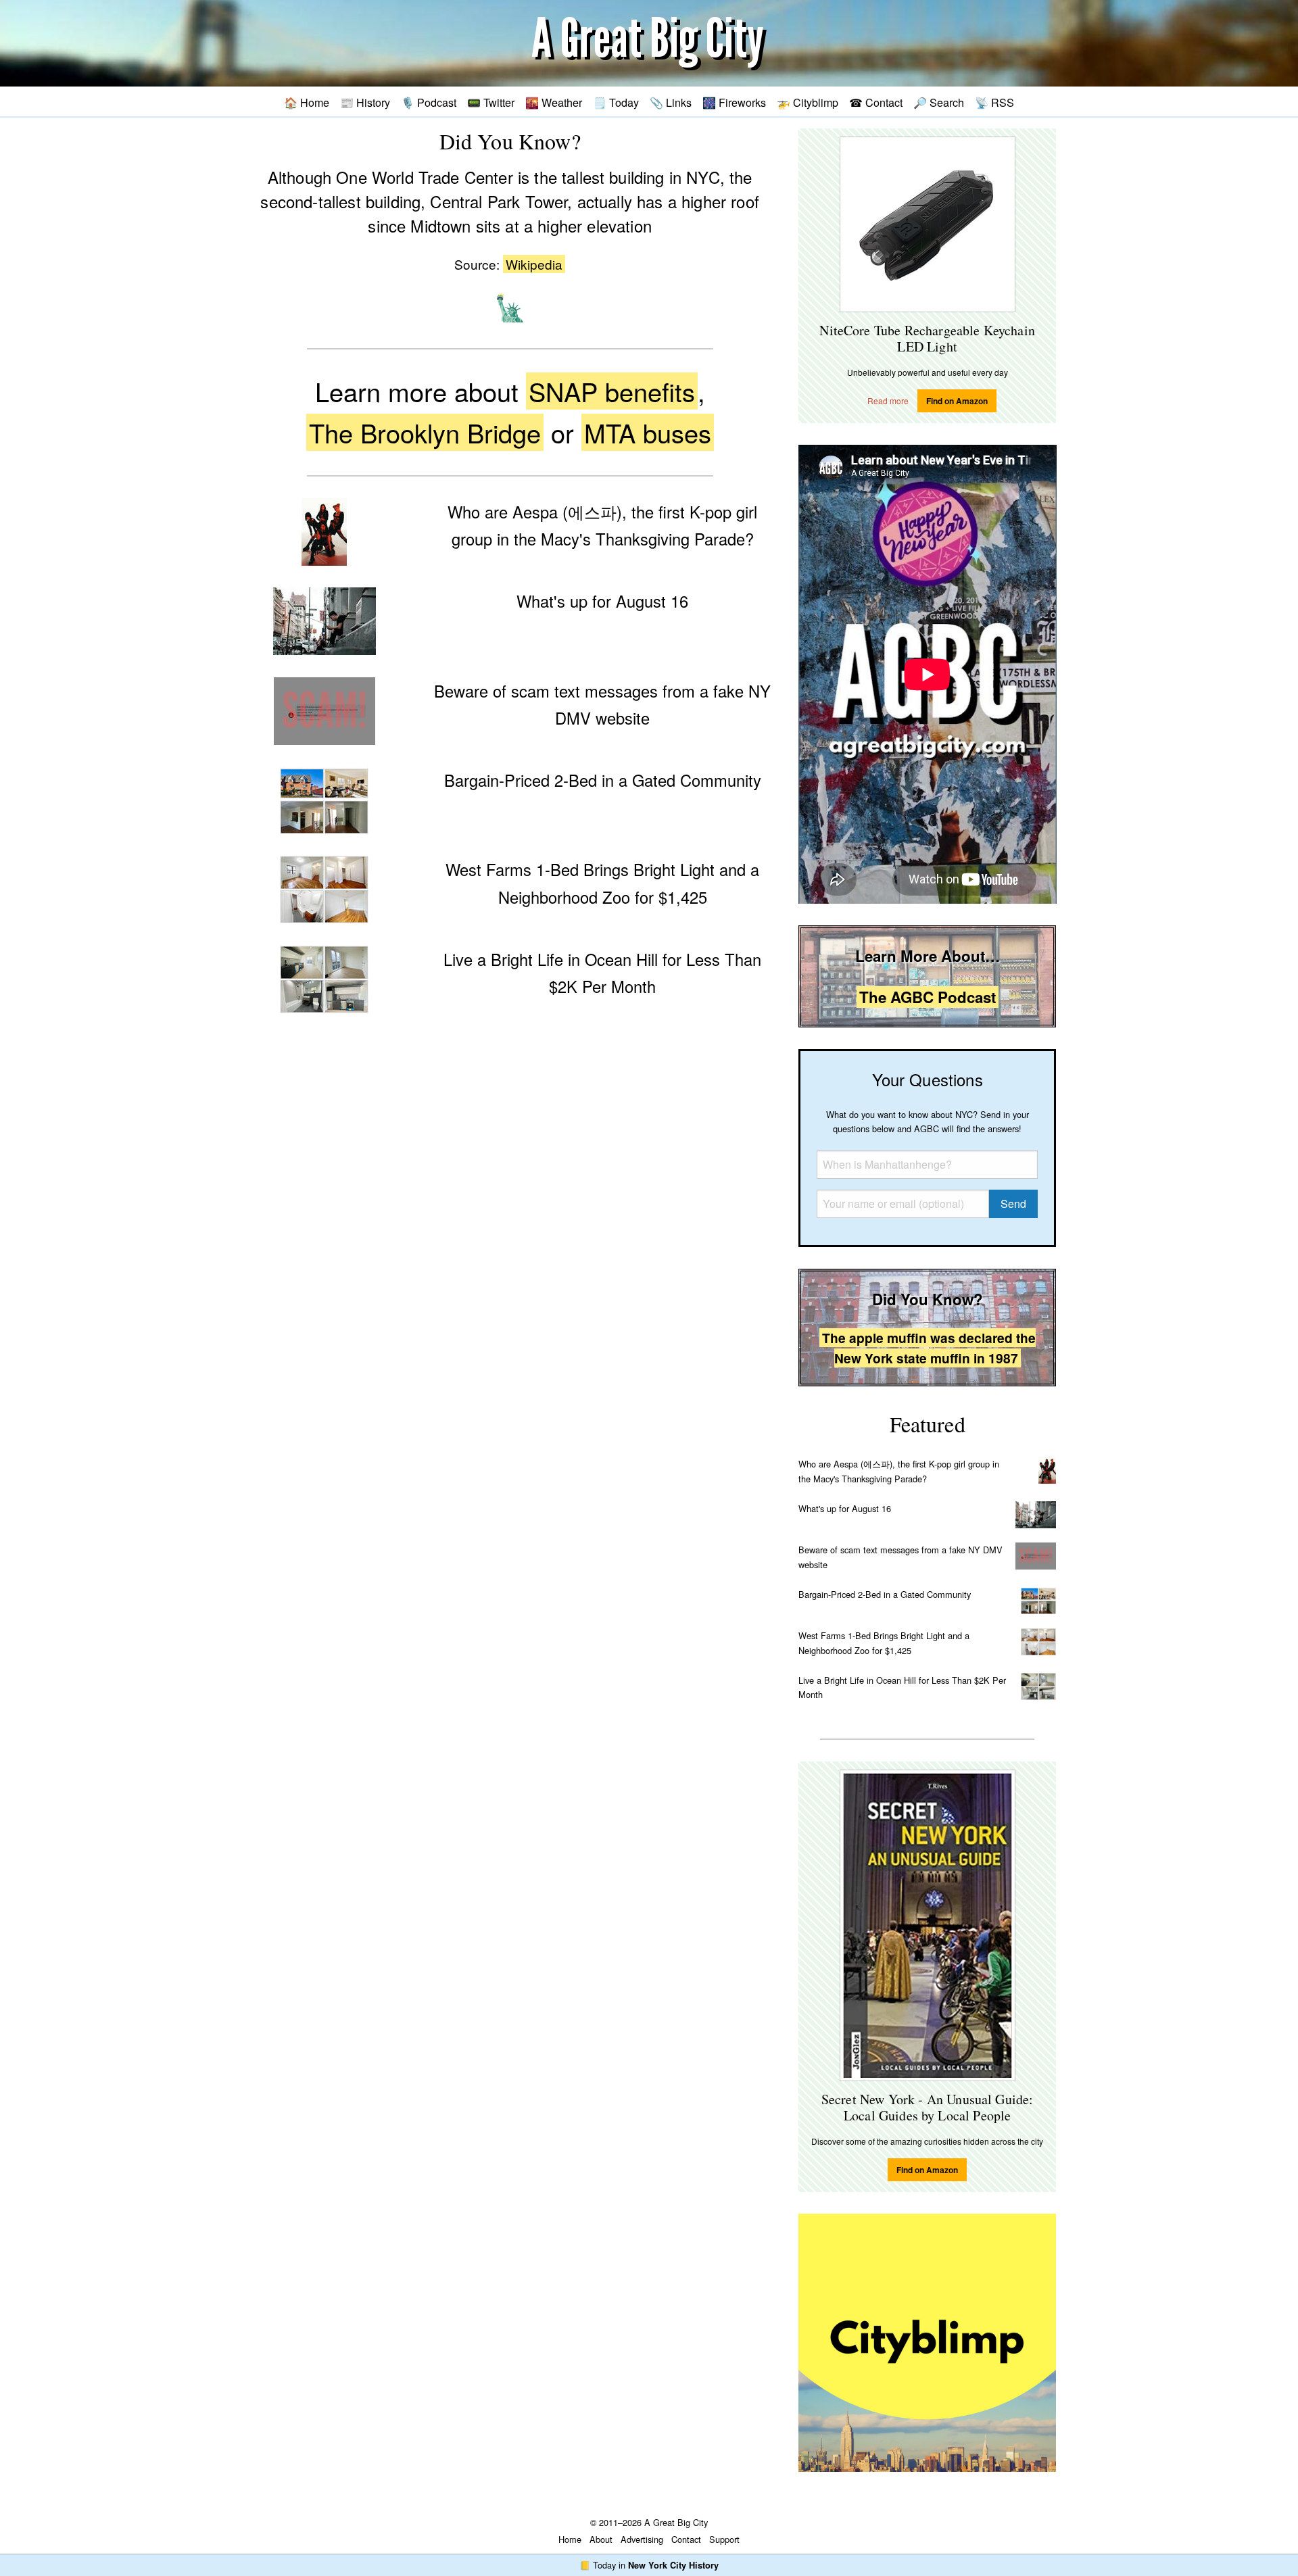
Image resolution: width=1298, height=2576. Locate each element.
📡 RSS (994, 102)
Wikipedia (534, 264)
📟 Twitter (491, 102)
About (601, 2539)
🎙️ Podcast (429, 102)
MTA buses (648, 432)
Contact (686, 2539)
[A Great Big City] (649, 44)
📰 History (365, 102)
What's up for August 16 (845, 1508)
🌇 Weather (554, 102)
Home (570, 2539)
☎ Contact (876, 102)
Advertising (642, 2539)
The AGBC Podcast (928, 997)
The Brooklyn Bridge (425, 432)
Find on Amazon (957, 401)
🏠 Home (307, 102)
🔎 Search (939, 102)
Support (724, 2539)
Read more (888, 400)
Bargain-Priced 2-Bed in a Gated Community (885, 1594)
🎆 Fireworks (734, 102)
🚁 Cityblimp (808, 102)
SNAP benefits (612, 391)
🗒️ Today (616, 102)
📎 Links (671, 102)
